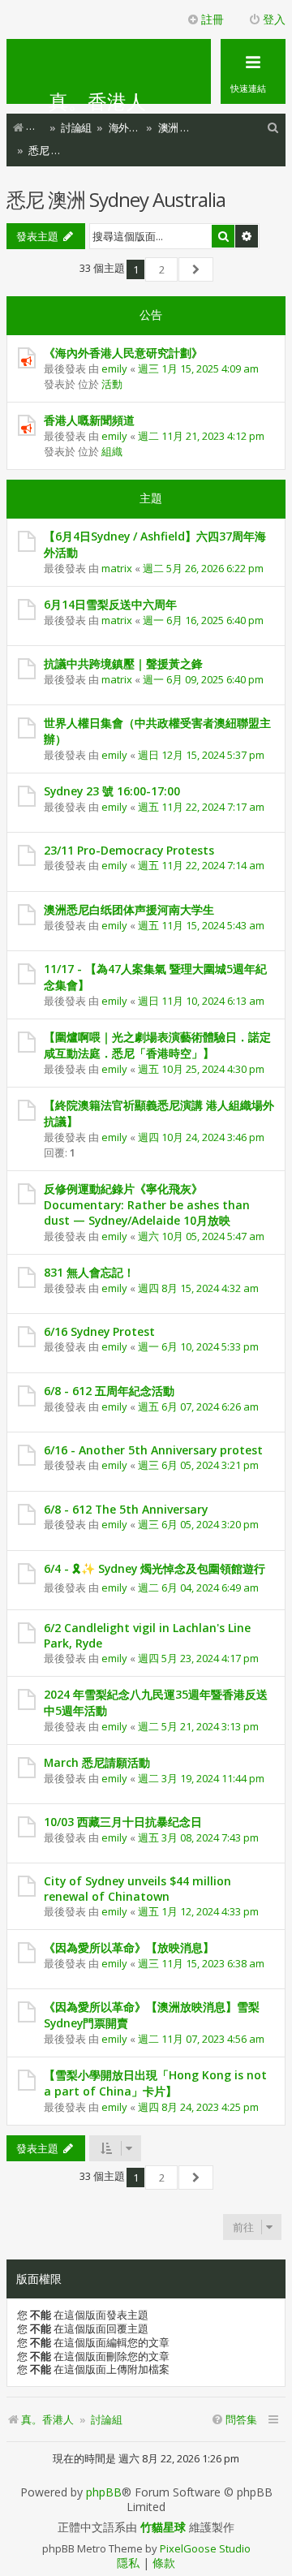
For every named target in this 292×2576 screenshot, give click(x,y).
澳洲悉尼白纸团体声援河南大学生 (129, 909)
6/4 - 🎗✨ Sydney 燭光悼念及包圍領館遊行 (155, 1568)
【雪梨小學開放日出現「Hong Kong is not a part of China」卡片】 (155, 2083)
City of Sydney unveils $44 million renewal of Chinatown (137, 1889)
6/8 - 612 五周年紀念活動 (109, 1391)
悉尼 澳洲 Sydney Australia (116, 199)
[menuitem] (273, 128)
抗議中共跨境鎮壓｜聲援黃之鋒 (123, 663)
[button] (196, 269)
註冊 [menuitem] (213, 19)
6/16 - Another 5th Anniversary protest (153, 1450)
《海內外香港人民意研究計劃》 (123, 353)
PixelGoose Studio (205, 2548)
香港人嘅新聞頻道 (89, 420)
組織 (112, 451)
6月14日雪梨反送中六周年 (110, 604)
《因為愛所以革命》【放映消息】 (129, 1947)
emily (114, 368)
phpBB (104, 2492)
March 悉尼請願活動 (97, 1762)
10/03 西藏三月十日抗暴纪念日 (123, 1822)
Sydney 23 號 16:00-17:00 (112, 791)
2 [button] (162, 269)
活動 (112, 384)
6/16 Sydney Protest (99, 1331)
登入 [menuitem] (274, 19)
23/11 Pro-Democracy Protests (129, 850)
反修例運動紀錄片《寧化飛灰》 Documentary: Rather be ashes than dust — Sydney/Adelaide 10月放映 (147, 1204)
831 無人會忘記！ (89, 1272)
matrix (117, 568)
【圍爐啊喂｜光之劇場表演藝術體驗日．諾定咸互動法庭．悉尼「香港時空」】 (157, 1045)
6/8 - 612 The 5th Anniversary (126, 1509)
